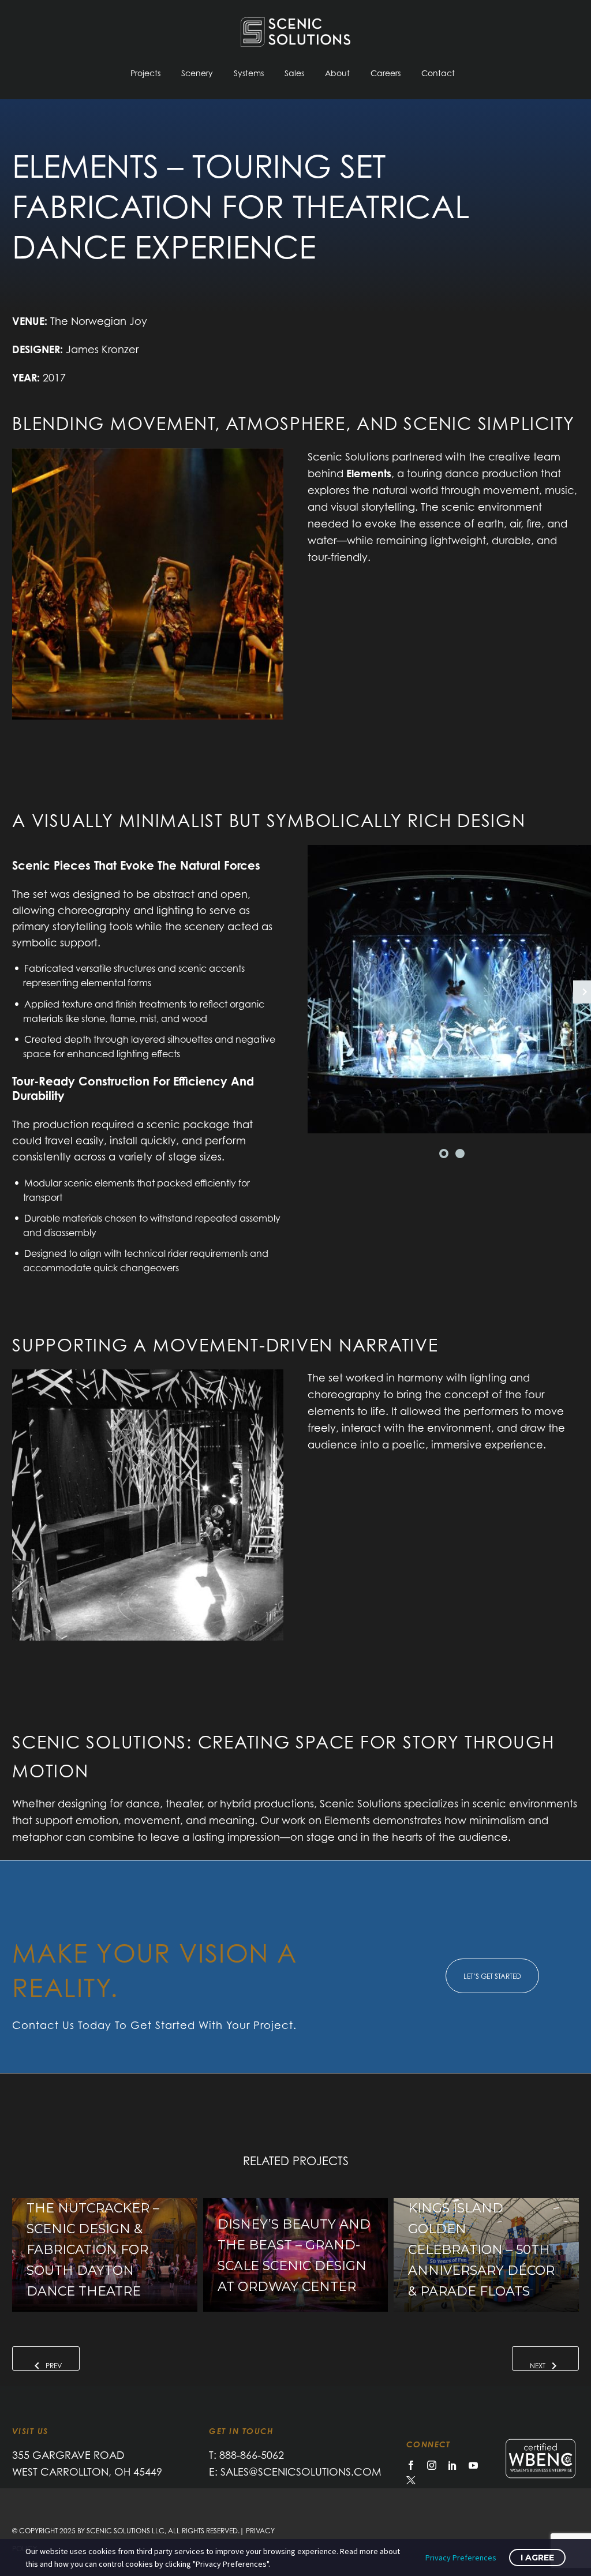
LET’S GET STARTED (492, 1976)
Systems (249, 73)
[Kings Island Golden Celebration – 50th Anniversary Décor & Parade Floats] (486, 2255)
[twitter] (411, 2480)
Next (538, 2366)
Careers (386, 73)
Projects (145, 73)
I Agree (537, 2558)
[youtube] (473, 2465)
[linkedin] (452, 2465)
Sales (294, 73)
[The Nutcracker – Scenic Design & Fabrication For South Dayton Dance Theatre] (105, 2255)
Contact (438, 73)
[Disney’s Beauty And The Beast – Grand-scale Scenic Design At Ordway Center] (296, 2255)
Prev (54, 2366)
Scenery (197, 73)
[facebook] (411, 2465)
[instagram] (432, 2465)
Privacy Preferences (461, 2558)
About (337, 73)
